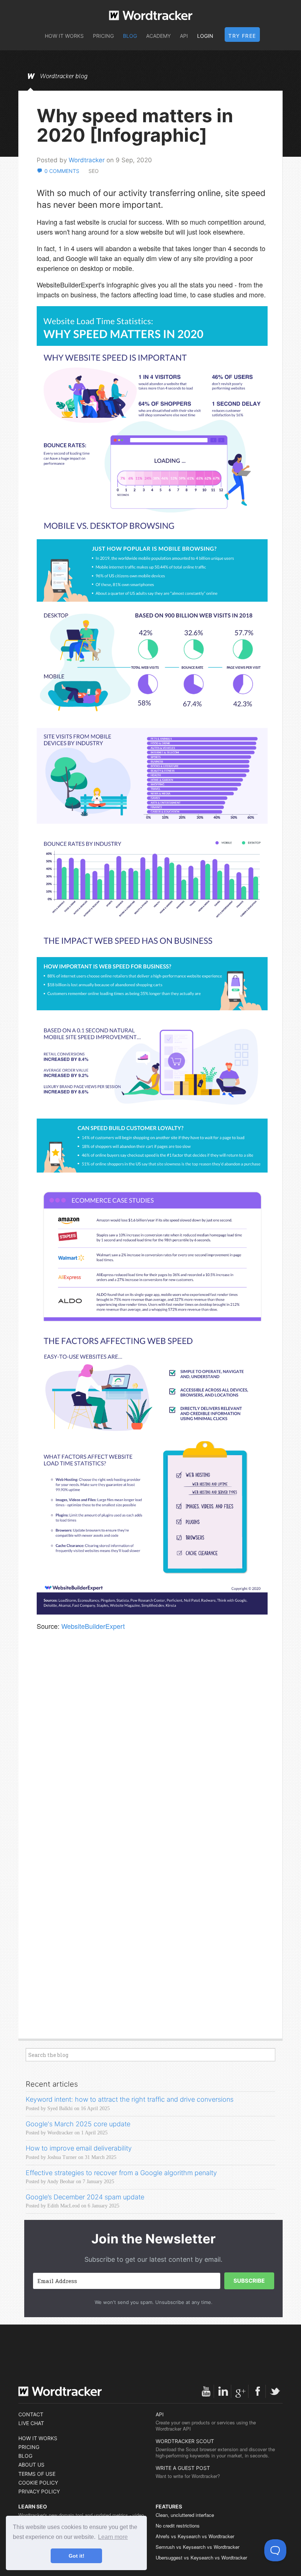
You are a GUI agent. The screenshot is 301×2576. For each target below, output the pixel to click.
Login (205, 36)
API (184, 36)
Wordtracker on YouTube (206, 2391)
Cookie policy (38, 2483)
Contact (31, 2414)
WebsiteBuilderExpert (93, 1626)
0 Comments (62, 171)
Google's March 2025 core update (78, 2124)
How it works (64, 36)
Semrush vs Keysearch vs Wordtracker (197, 2547)
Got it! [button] (77, 2556)
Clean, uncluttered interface (185, 2515)
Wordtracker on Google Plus (240, 2391)
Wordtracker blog (64, 76)
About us (31, 2465)
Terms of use (37, 2474)
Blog (130, 36)
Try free (242, 36)
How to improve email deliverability (79, 2148)
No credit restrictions (178, 2526)
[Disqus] (152, 1745)
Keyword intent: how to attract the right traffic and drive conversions (130, 2099)
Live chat (31, 2423)
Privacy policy (39, 2491)
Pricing (103, 36)
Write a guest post (183, 2468)
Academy (158, 36)
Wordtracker (151, 15)
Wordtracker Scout (185, 2441)
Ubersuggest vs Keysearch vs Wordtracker (201, 2557)
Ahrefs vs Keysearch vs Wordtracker (195, 2536)
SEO (94, 171)
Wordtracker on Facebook (258, 2391)
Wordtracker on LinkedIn (223, 2391)
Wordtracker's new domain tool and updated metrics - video (81, 2515)
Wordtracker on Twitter (275, 2391)
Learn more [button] (113, 2537)
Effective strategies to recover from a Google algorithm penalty (121, 2173)
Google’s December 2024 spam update (85, 2197)
